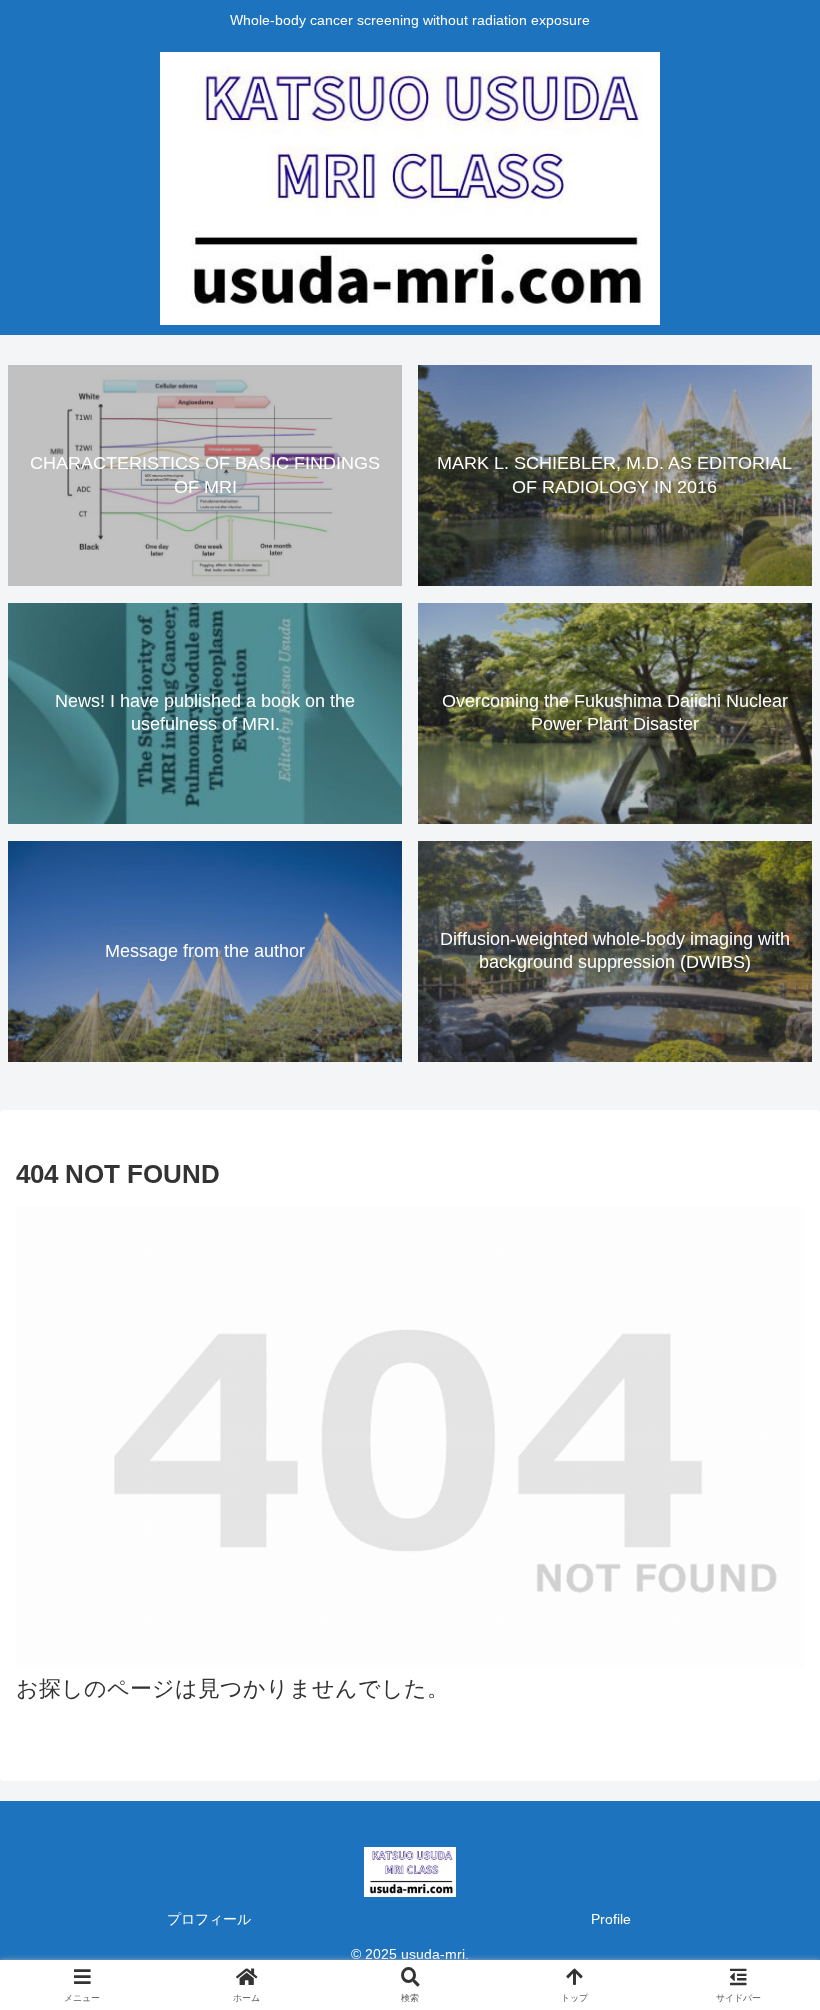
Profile (611, 1919)
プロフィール (209, 1919)
